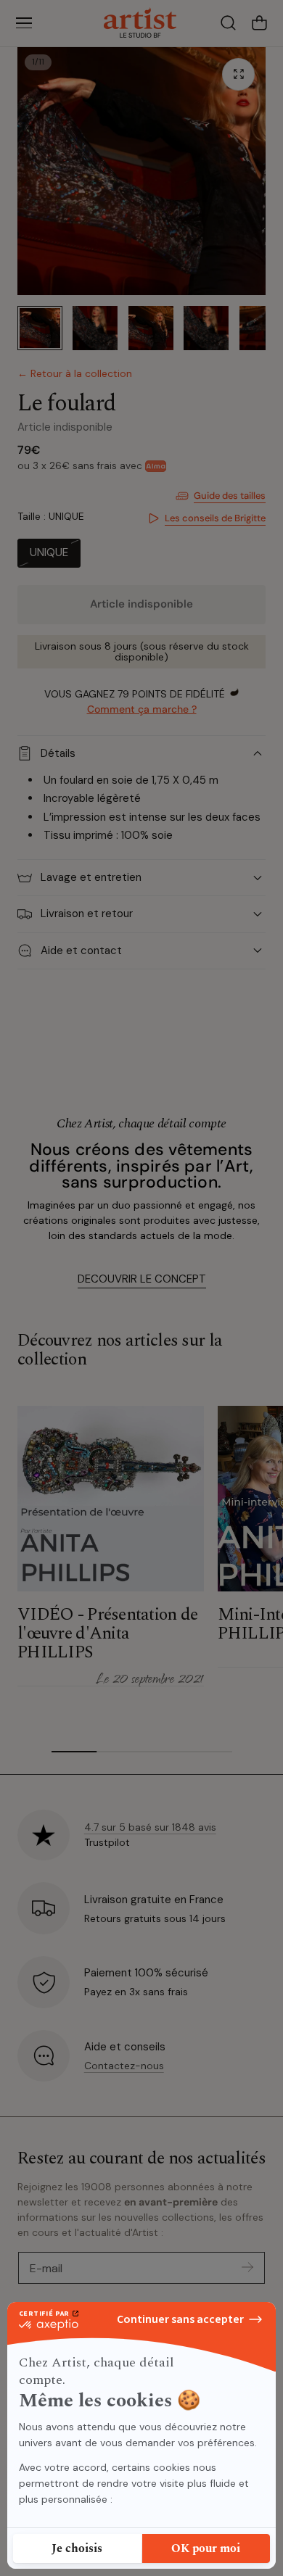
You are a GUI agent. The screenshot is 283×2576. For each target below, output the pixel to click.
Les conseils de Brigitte (215, 518)
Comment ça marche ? (142, 709)
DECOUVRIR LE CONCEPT (142, 1279)
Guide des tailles (230, 496)
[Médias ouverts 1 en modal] (238, 74)
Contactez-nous (124, 2066)
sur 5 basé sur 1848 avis (150, 1827)
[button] (24, 23)
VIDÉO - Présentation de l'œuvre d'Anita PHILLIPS (107, 1634)
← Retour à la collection (75, 373)
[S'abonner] (247, 2267)
